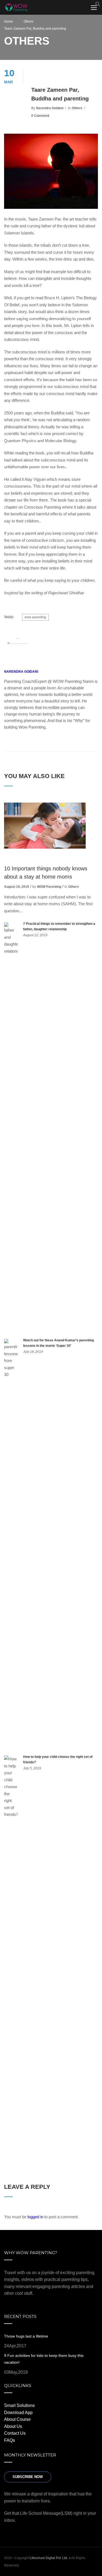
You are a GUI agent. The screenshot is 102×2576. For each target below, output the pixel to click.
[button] (98, 5)
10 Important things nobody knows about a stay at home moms (46, 873)
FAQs (10, 2440)
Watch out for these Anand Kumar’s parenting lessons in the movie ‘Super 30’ (58, 1343)
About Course (17, 2419)
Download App (18, 2413)
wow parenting (35, 617)
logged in (35, 2217)
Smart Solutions (19, 2405)
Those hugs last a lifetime (26, 2336)
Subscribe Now (28, 2477)
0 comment (40, 116)
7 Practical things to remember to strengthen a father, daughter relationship (59, 926)
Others (77, 108)
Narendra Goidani (50, 108)
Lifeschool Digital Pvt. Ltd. (49, 2558)
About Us (13, 2426)
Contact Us (15, 2433)
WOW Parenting (49, 887)
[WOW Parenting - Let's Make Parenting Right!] (16, 8)
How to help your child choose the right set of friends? (58, 1760)
